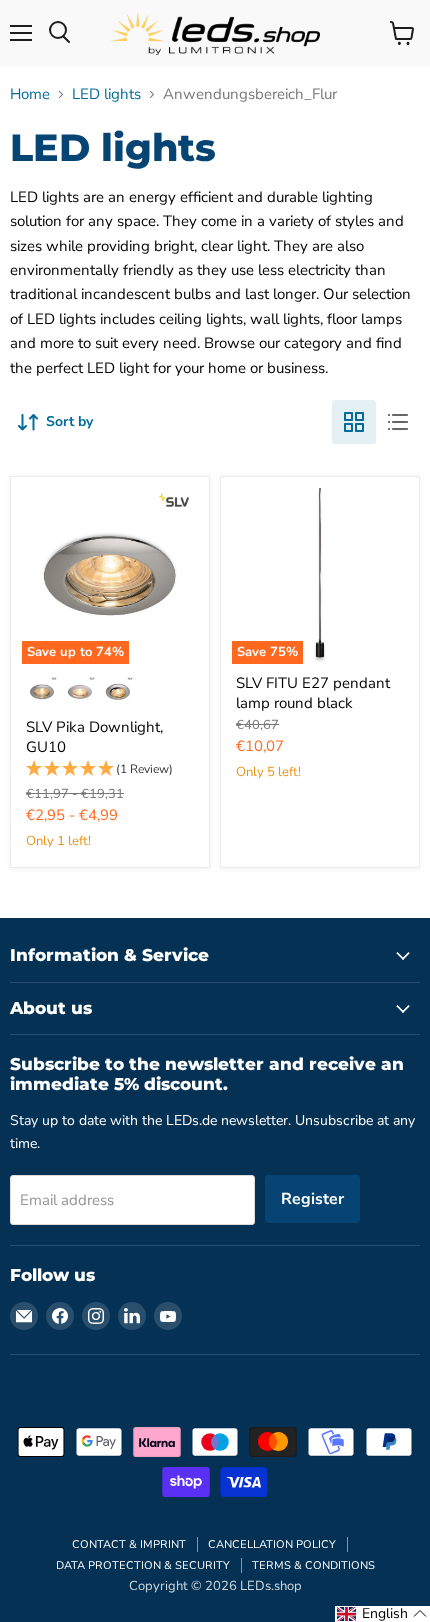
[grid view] (354, 422)
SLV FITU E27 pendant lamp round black (313, 693)
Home (30, 94)
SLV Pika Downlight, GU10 (94, 737)
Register (312, 1199)
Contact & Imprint (129, 1544)
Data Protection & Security (143, 1565)
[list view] (398, 422)
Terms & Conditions (313, 1565)
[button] (110, 769)
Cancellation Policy (272, 1544)
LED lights (106, 94)
